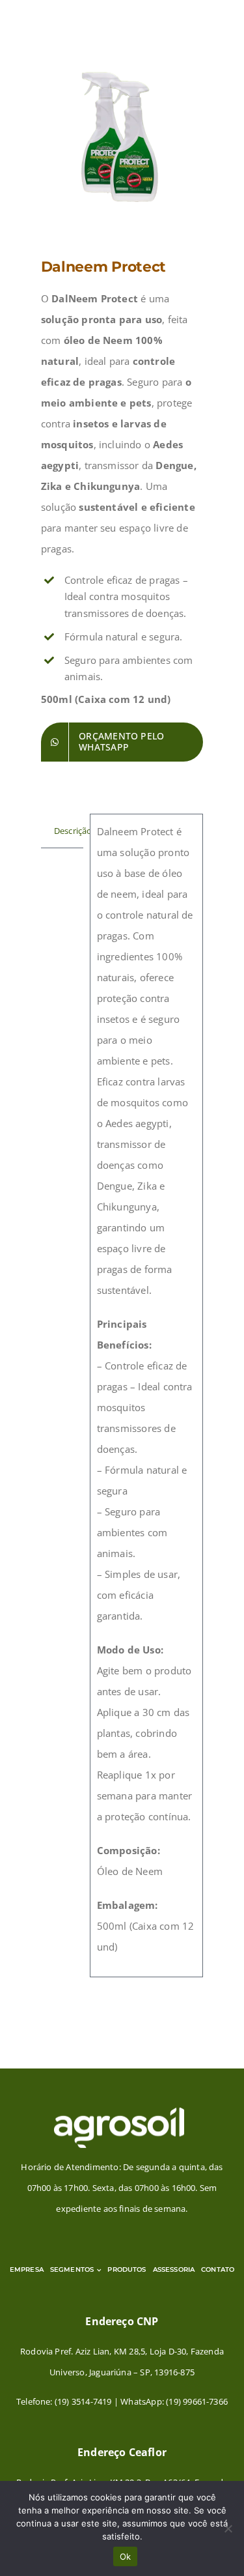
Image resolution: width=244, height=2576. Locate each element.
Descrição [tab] (69, 831)
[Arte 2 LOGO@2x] (119, 2111)
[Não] (228, 2528)
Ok (126, 2556)
